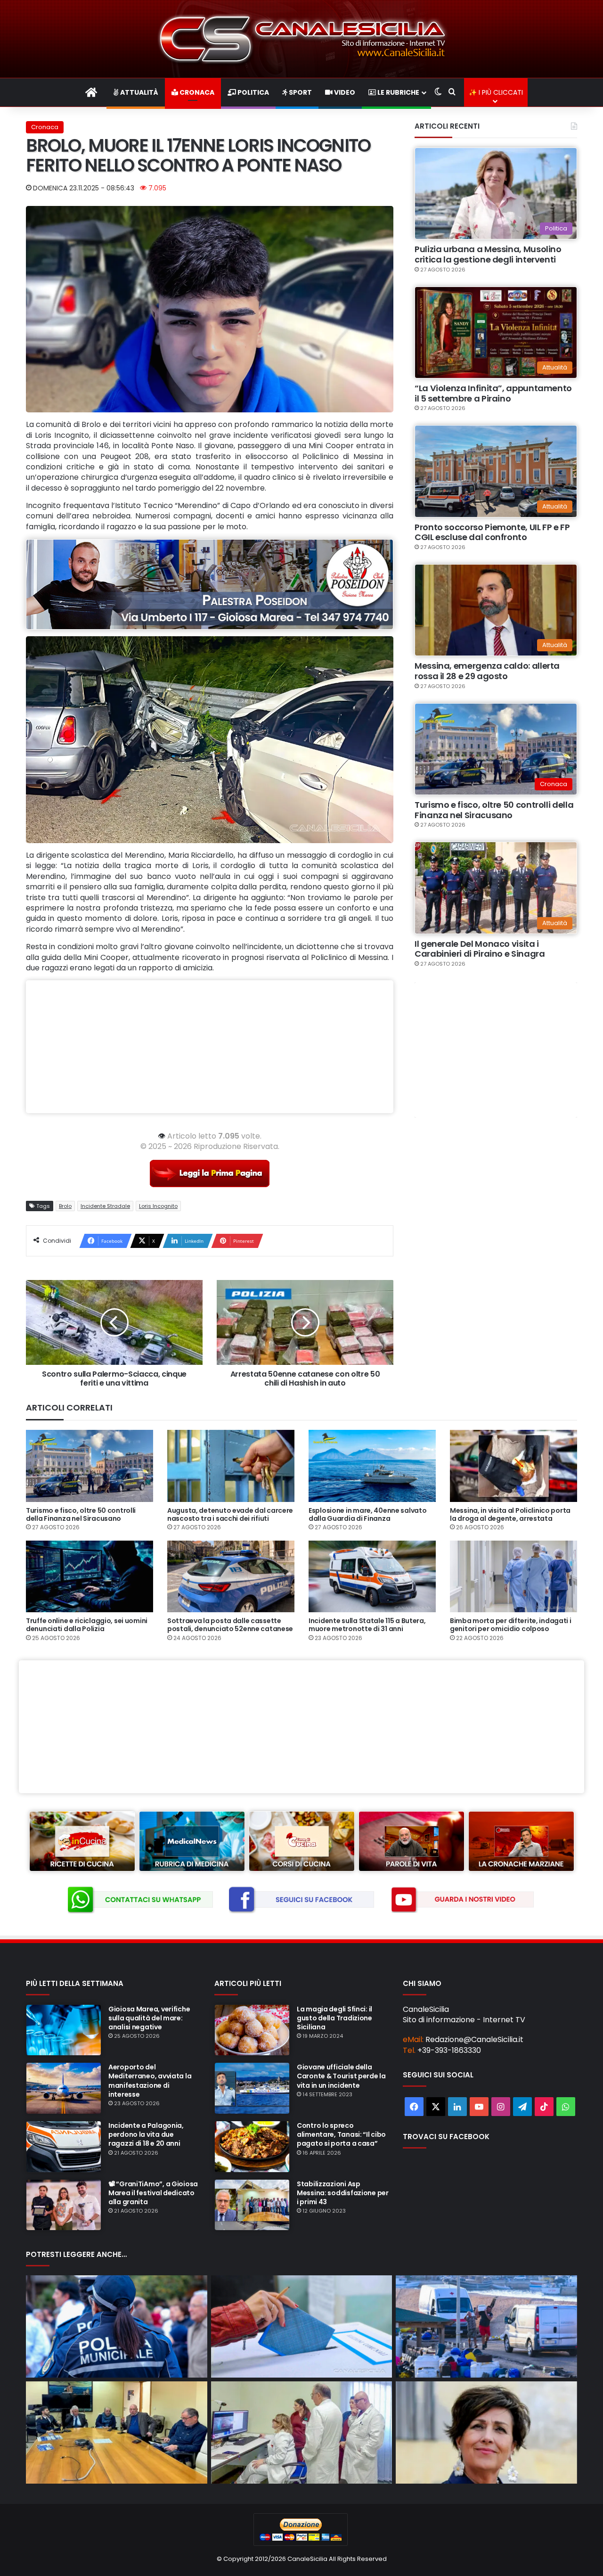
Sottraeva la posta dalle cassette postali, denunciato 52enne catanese (230, 1625)
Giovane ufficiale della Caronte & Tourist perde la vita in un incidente (341, 2076)
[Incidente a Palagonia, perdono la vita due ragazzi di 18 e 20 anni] (64, 2147)
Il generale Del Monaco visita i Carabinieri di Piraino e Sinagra (480, 949)
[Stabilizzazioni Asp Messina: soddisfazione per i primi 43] (252, 2205)
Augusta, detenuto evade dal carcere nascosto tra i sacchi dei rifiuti (230, 1514)
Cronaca (196, 92)
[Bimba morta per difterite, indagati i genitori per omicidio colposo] (513, 1576)
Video (344, 92)
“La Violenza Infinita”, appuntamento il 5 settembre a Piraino (493, 393)
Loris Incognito (158, 1206)
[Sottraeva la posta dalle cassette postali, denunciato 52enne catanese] (231, 1576)
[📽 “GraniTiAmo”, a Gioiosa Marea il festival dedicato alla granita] (64, 2205)
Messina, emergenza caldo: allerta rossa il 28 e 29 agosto (487, 671)
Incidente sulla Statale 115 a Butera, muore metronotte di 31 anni (367, 1625)
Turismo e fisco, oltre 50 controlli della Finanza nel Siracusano (494, 810)
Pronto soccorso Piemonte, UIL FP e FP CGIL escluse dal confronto (492, 532)
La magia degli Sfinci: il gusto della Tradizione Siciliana (334, 2018)
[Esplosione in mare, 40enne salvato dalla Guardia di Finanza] (372, 1466)
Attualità (139, 92)
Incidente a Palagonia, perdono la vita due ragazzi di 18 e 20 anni (146, 2134)
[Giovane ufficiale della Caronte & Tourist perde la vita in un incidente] (252, 2088)
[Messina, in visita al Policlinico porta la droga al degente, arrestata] (513, 1466)
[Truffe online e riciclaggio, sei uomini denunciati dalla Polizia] (90, 1576)
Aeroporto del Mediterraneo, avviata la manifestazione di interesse (150, 2081)
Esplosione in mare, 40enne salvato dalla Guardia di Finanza (367, 1514)
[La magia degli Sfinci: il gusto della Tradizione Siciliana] (252, 2030)
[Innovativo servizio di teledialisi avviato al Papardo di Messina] (302, 2432)
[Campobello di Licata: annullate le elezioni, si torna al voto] (302, 2326)
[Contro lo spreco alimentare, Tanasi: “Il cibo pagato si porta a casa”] (252, 2147)
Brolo (65, 1206)
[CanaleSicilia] (301, 39)
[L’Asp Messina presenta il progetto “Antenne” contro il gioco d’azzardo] (117, 2432)
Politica (253, 92)
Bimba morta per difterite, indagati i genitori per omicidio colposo (511, 1625)
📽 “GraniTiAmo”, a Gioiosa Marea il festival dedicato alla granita (153, 2193)
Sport (300, 92)
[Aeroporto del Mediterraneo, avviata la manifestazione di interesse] (64, 2088)
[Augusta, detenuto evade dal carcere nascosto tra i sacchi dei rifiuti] (231, 1466)
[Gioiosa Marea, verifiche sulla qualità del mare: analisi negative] (64, 2030)
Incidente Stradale (105, 1206)
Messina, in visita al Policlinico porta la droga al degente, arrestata (510, 1514)
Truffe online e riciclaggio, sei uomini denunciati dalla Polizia (87, 1625)
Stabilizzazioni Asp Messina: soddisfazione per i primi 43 (343, 2193)
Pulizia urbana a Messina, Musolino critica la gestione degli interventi (488, 254)
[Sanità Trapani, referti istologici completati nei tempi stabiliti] (486, 2432)
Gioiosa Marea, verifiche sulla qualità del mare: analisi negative (149, 2018)
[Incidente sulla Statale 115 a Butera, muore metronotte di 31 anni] (372, 1576)
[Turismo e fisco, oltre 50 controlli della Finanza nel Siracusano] (90, 1466)
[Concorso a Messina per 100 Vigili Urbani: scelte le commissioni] (117, 2326)
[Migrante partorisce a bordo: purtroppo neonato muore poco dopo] (486, 2326)
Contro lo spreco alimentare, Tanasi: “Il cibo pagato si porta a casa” (341, 2134)
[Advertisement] (210, 1047)
